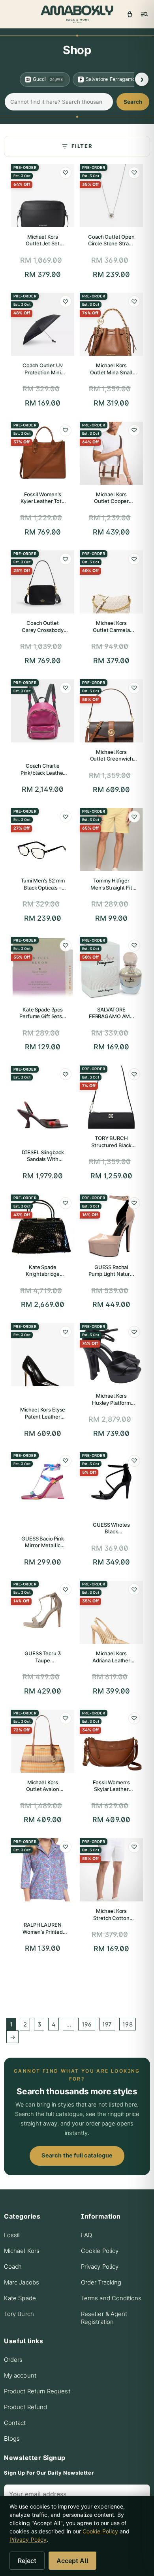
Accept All (72, 2561)
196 (87, 2024)
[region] (77, 79)
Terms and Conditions (111, 2298)
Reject (27, 2561)
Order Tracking (101, 2282)
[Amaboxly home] (77, 14)
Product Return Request (37, 2391)
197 (107, 2024)
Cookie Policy (100, 2251)
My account (20, 2375)
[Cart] (130, 14)
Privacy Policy (100, 2267)
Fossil (12, 2235)
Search (133, 102)
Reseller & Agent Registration (104, 2318)
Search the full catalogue (77, 2155)
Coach (13, 2267)
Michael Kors (22, 2251)
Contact (15, 2423)
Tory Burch (19, 2314)
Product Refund (25, 2407)
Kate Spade (20, 2298)
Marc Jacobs (22, 2282)
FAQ (86, 2235)
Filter (82, 146)
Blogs (12, 2439)
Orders (13, 2360)
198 (127, 2024)
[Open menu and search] (144, 14)
